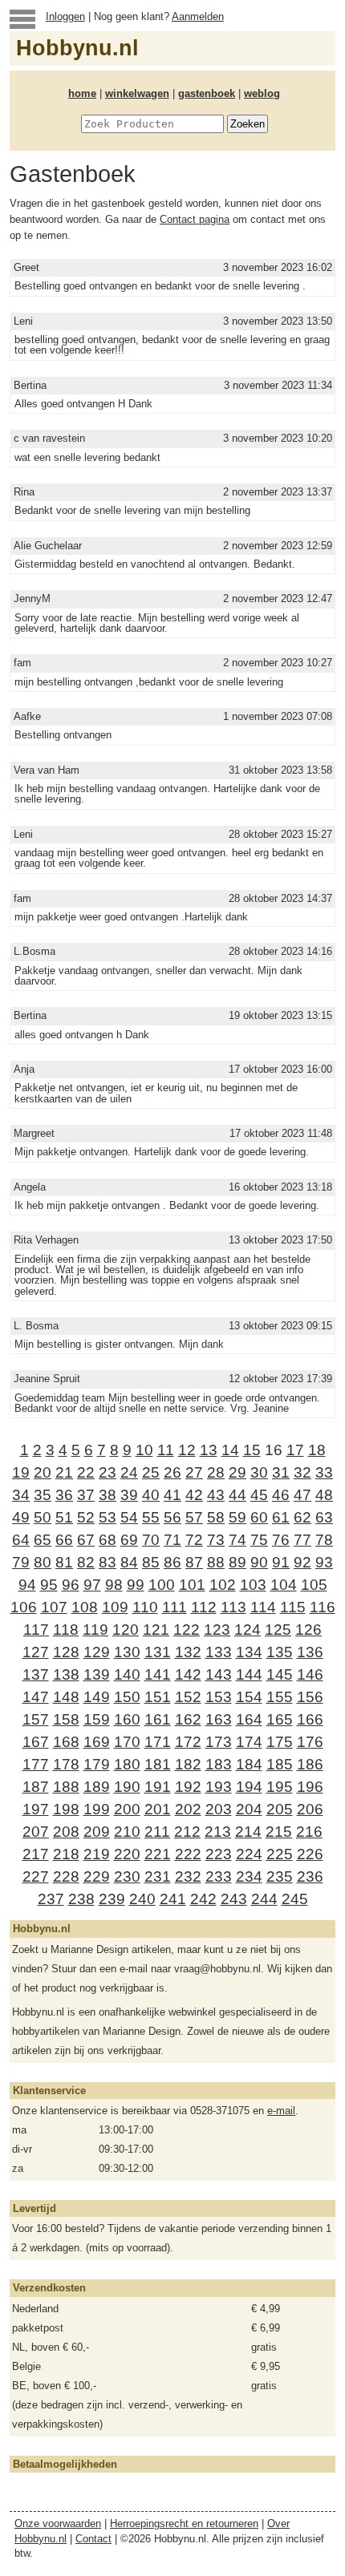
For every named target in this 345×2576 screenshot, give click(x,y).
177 (36, 1764)
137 (36, 1674)
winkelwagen (137, 93)
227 (36, 1876)
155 (280, 1697)
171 (158, 1742)
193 (219, 1787)
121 (156, 1630)
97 (92, 1585)
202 (188, 1809)
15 (252, 1450)
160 (127, 1719)
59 (237, 1517)
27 (194, 1472)
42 (194, 1495)
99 (136, 1585)
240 (142, 1899)
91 (281, 1562)
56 (172, 1517)
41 (172, 1495)
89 (237, 1562)
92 (302, 1562)
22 (86, 1472)
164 (249, 1719)
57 (194, 1517)
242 (203, 1899)
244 (264, 1899)
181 (158, 1764)
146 (310, 1674)
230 (127, 1876)
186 (310, 1764)
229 (97, 1876)
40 (151, 1495)
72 (194, 1540)
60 (259, 1517)
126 (308, 1630)
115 (293, 1607)
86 (172, 1562)
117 (36, 1630)
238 (81, 1899)
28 (216, 1472)
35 (43, 1495)
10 (144, 1450)
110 (145, 1607)
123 (217, 1630)
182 (188, 1764)
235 (280, 1876)
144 (249, 1674)
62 (302, 1517)
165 (280, 1719)
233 (219, 1876)
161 (158, 1719)
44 (237, 1495)
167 (36, 1742)
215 (279, 1832)
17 (295, 1450)
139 (97, 1674)
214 (248, 1832)
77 (302, 1540)
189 (97, 1787)
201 (158, 1809)
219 (97, 1854)
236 (310, 1876)
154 (249, 1697)
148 (66, 1697)
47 (302, 1495)
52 (86, 1517)
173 (219, 1742)
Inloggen (65, 16)
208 (66, 1832)
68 (108, 1540)
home (82, 93)
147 (36, 1697)
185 (280, 1764)
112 (204, 1607)
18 (317, 1450)
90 (259, 1562)
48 (324, 1495)
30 (259, 1472)
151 (158, 1697)
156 (310, 1697)
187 (36, 1787)
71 (172, 1540)
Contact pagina (195, 219)
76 (281, 1540)
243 (234, 1899)
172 (188, 1742)
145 (280, 1674)
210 (127, 1832)
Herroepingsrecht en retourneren (184, 2523)
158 (66, 1719)
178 (66, 1764)
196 (310, 1787)
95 (49, 1585)
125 (278, 1630)
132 (188, 1652)
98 (114, 1585)
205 (280, 1809)
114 (263, 1607)
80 (43, 1562)
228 (66, 1876)
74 (237, 1540)
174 (249, 1742)
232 (188, 1876)
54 (129, 1517)
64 (21, 1540)
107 (54, 1607)
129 (97, 1652)
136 (310, 1652)
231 (158, 1876)
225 (280, 1854)
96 (71, 1585)
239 (112, 1899)
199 (97, 1809)
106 (24, 1607)
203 (219, 1809)
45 (259, 1495)
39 (129, 1495)
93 (324, 1562)
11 (166, 1450)
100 (162, 1585)
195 (280, 1787)
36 (64, 1495)
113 (233, 1607)
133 (219, 1652)
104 (284, 1585)
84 (129, 1562)
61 (281, 1517)
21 (64, 1472)
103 (253, 1585)
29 (237, 1472)
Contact (93, 2539)
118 (66, 1630)
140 (127, 1674)
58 (216, 1517)
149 (97, 1697)
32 (302, 1472)
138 (66, 1674)
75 (259, 1540)
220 (127, 1854)
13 (209, 1450)
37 (86, 1495)
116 (323, 1607)
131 (158, 1652)
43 (216, 1495)
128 (66, 1652)
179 (97, 1764)
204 (249, 1809)
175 (280, 1742)
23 (108, 1472)
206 (310, 1809)
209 (97, 1832)
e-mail (281, 2111)
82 (86, 1562)
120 (126, 1630)
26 (172, 1472)
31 (281, 1472)
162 (188, 1719)
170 (127, 1742)
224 (249, 1854)
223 (219, 1854)
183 (219, 1764)
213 (218, 1832)
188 (66, 1787)
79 (21, 1562)
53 (108, 1517)
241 (173, 1899)
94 (27, 1585)
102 (223, 1585)
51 (64, 1517)
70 (151, 1540)
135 (280, 1652)
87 (194, 1562)
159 (97, 1719)
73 (216, 1540)
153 (219, 1697)
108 (85, 1607)
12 (187, 1450)
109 (115, 1607)
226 (310, 1854)
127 (36, 1652)
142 (188, 1674)
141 (158, 1674)
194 (249, 1787)
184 (249, 1764)
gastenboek (207, 93)
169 (97, 1742)
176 (310, 1742)
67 (86, 1540)
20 (43, 1472)
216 (309, 1832)
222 (188, 1854)
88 (216, 1562)
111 (175, 1607)
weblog (262, 93)
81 (64, 1562)
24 (129, 1472)
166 (310, 1719)
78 (324, 1540)
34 (21, 1495)
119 (95, 1630)
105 (314, 1585)
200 (127, 1809)
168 (66, 1742)
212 (187, 1832)
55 (151, 1517)
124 (248, 1630)
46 (281, 1495)
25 (151, 1472)
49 (21, 1517)
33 (324, 1472)
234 (249, 1876)
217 (36, 1854)
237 (51, 1899)
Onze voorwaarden (58, 2523)
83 (108, 1562)
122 (187, 1630)
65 (43, 1540)
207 (36, 1832)
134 (249, 1652)
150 (127, 1697)
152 (188, 1697)
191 (158, 1787)
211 (157, 1832)
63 (324, 1517)
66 (64, 1540)
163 (219, 1719)
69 (129, 1540)
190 (127, 1787)
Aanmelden (198, 16)
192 (188, 1787)
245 (295, 1899)
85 (151, 1562)
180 (127, 1764)
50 (43, 1517)
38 (108, 1495)
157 (36, 1719)
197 (36, 1809)
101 (192, 1585)
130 (127, 1652)
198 (66, 1809)
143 (219, 1674)
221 (158, 1854)
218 (66, 1854)
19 (21, 1472)
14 (230, 1450)
